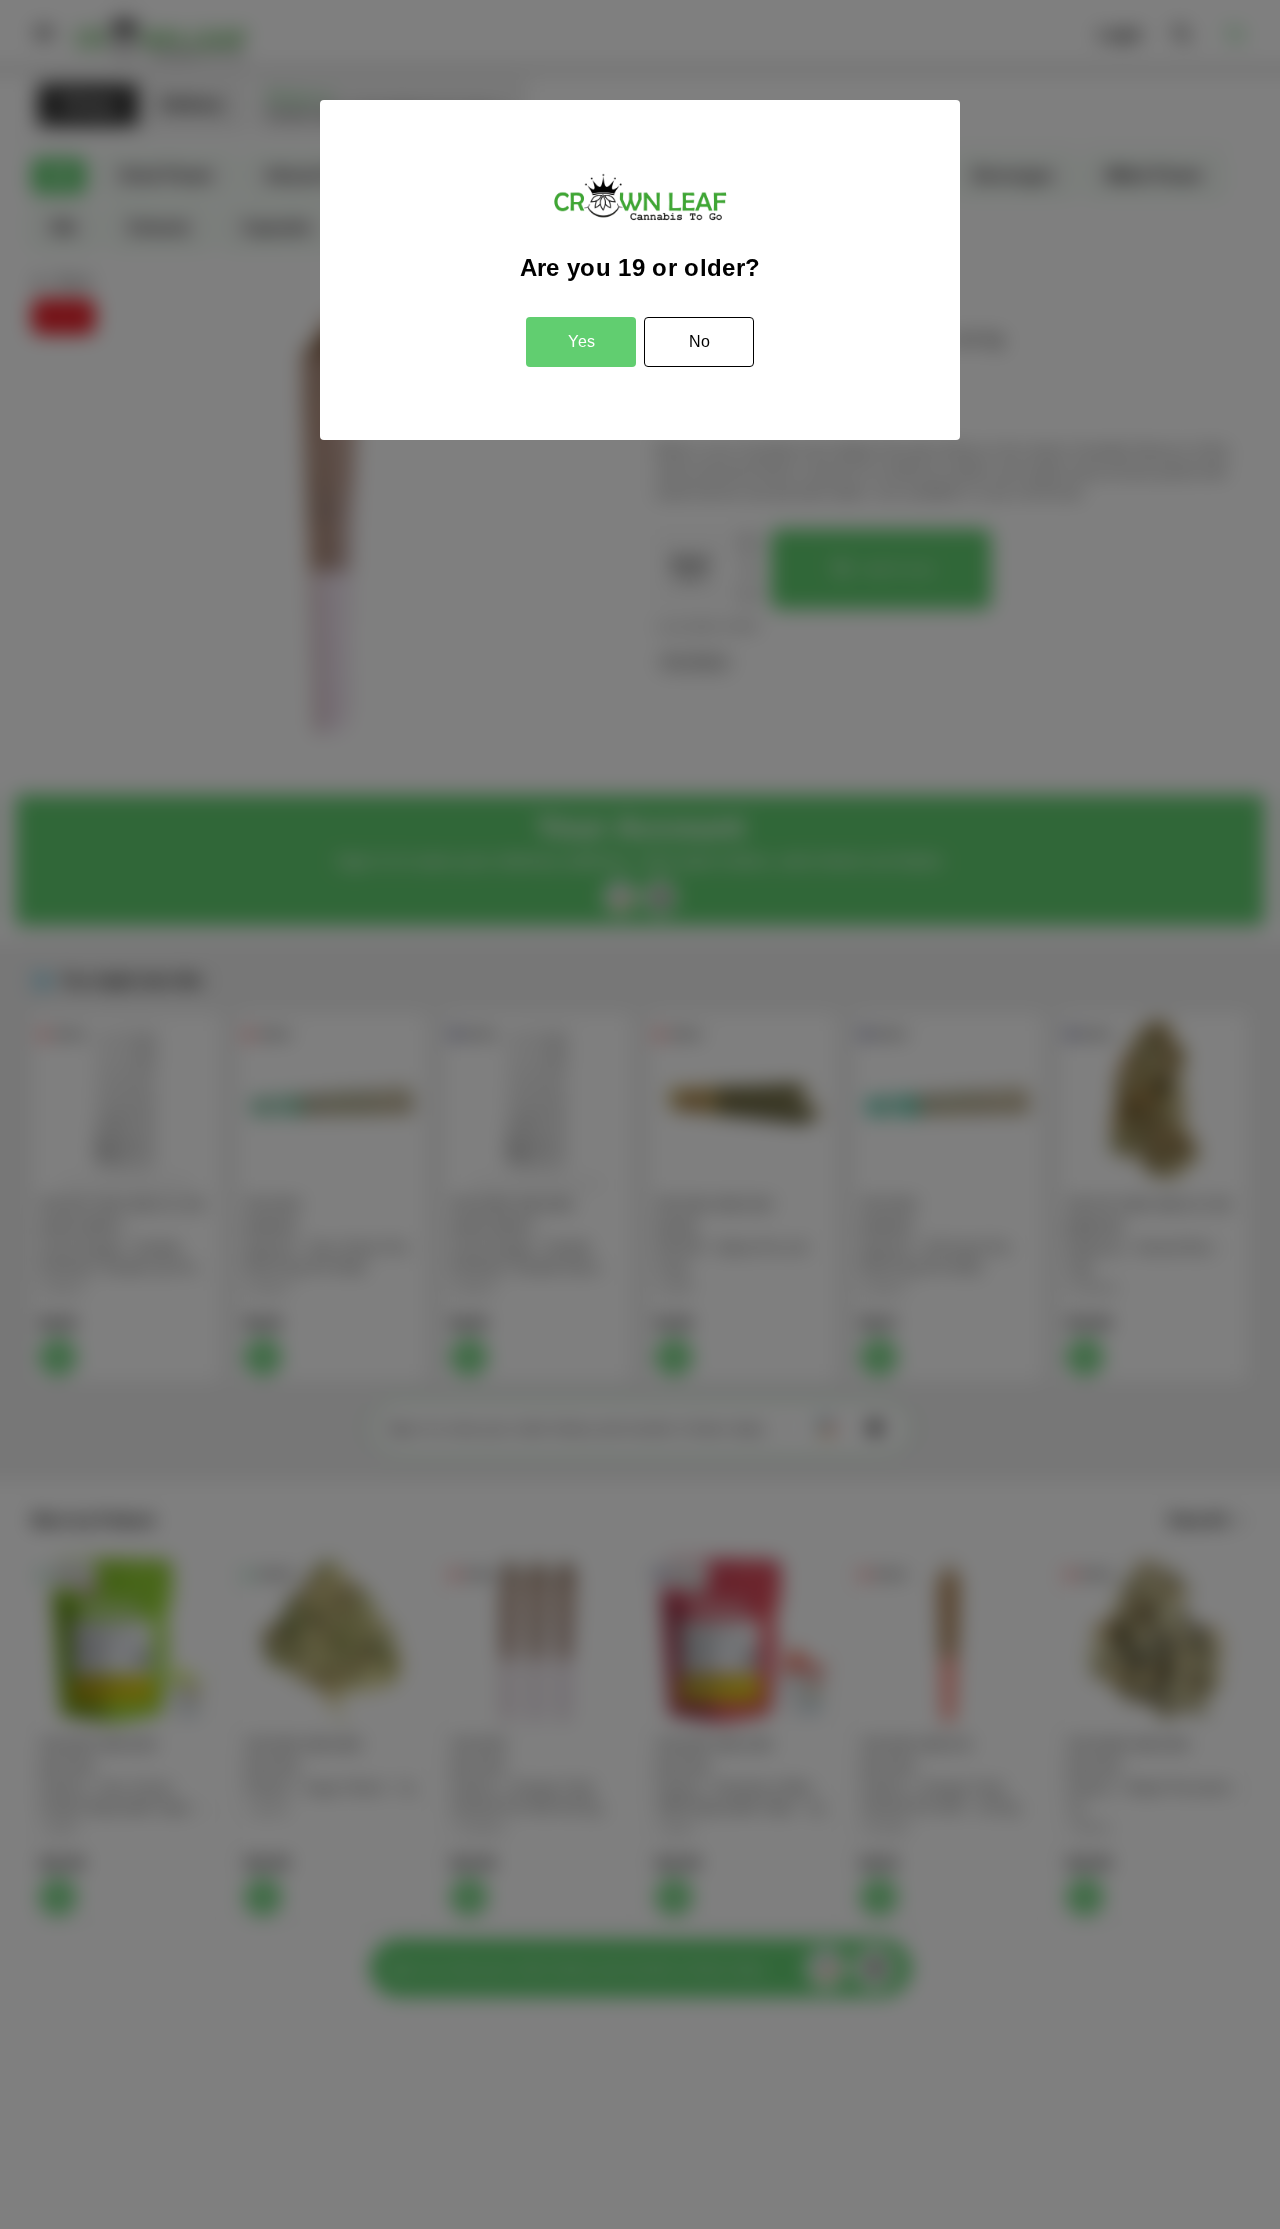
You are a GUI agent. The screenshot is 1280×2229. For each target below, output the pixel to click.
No (699, 341)
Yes (581, 341)
